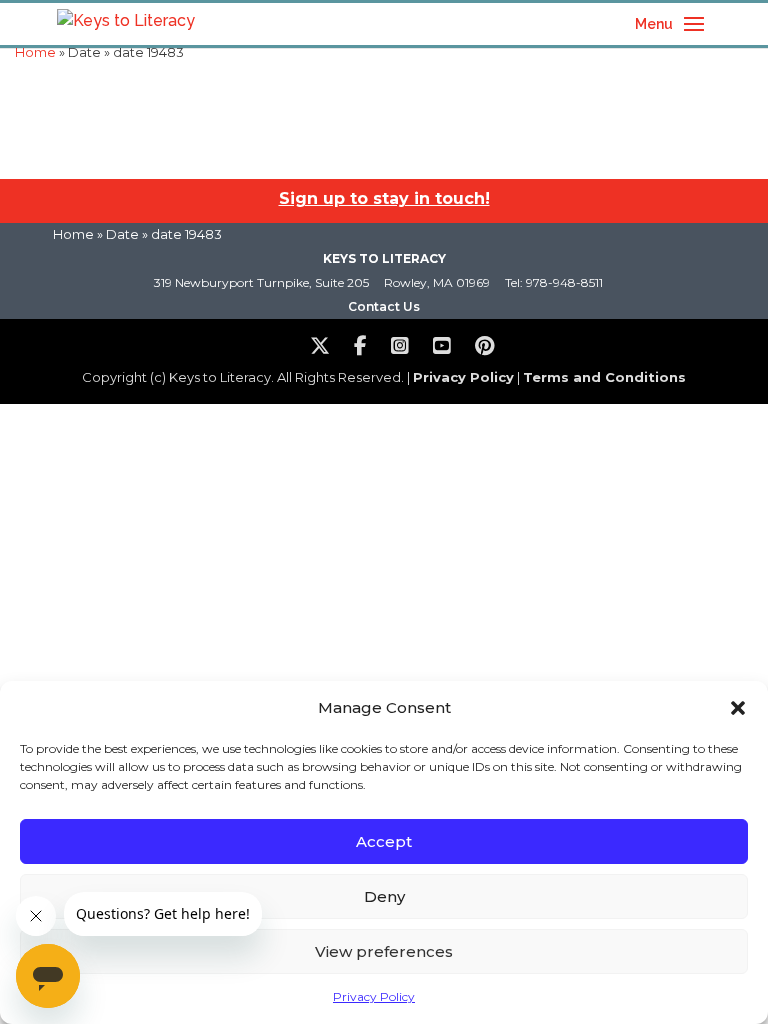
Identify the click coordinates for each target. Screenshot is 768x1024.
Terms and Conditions (604, 377)
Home (35, 52)
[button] (738, 708)
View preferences (384, 951)
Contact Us (384, 306)
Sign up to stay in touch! (384, 198)
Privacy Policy (374, 996)
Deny (384, 896)
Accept (384, 841)
